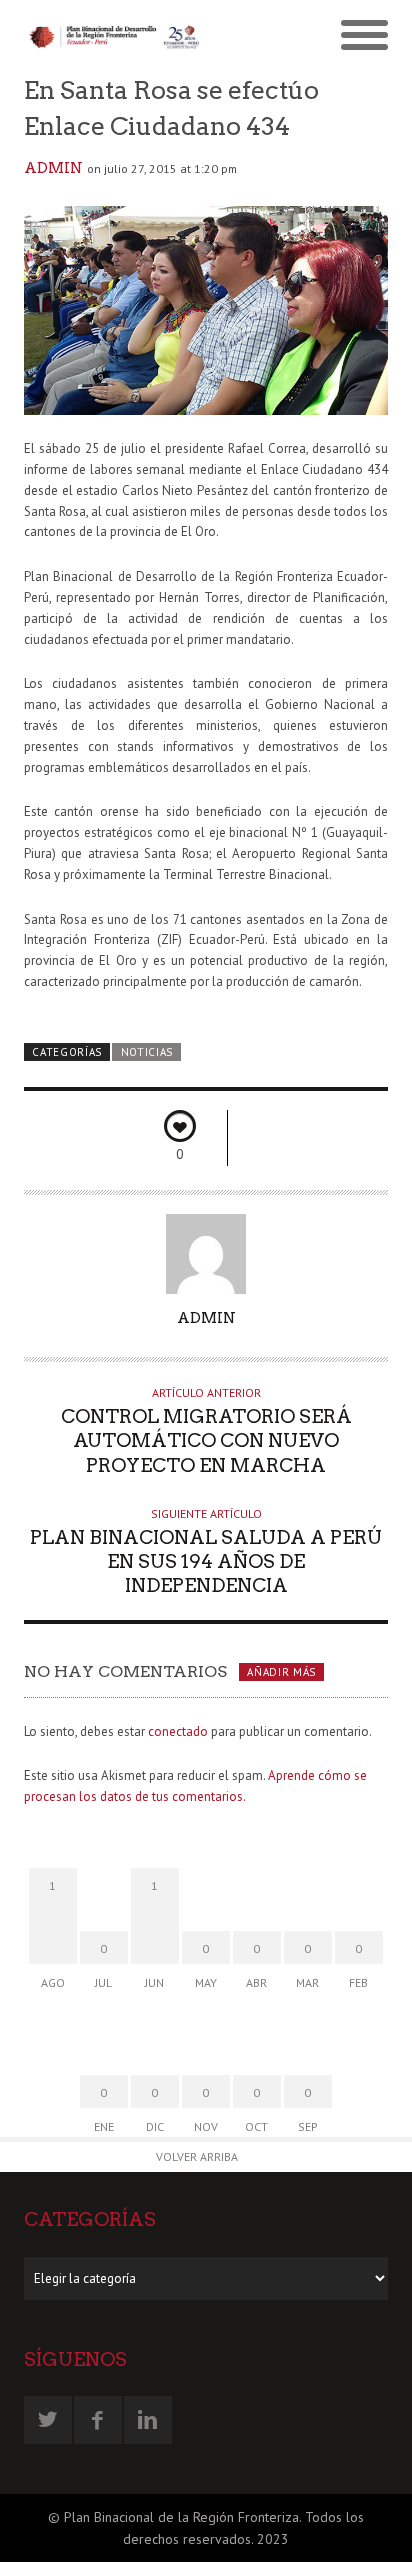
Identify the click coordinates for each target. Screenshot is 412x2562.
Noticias (147, 1052)
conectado (178, 1731)
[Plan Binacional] (115, 36)
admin (53, 168)
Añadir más (281, 1672)
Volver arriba (197, 2156)
